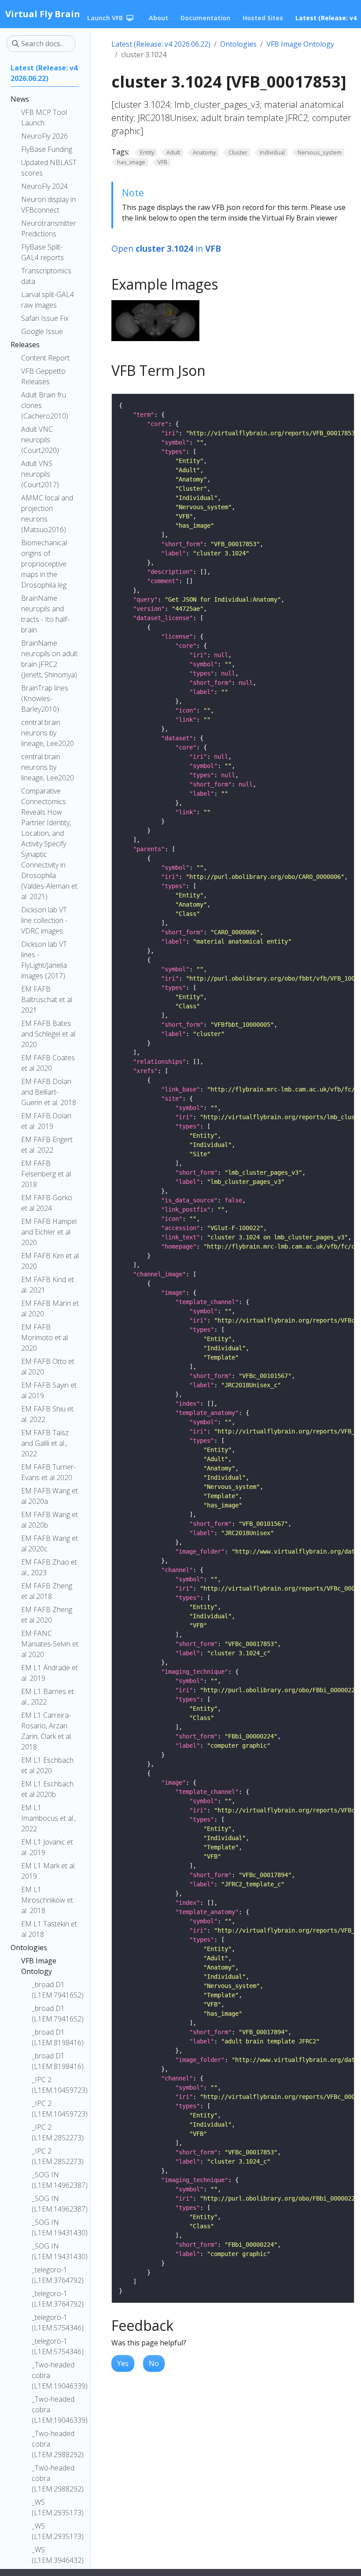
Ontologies (238, 44)
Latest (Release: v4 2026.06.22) (161, 44)
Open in (166, 248)
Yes (123, 2363)
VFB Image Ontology (300, 44)
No (154, 2363)
